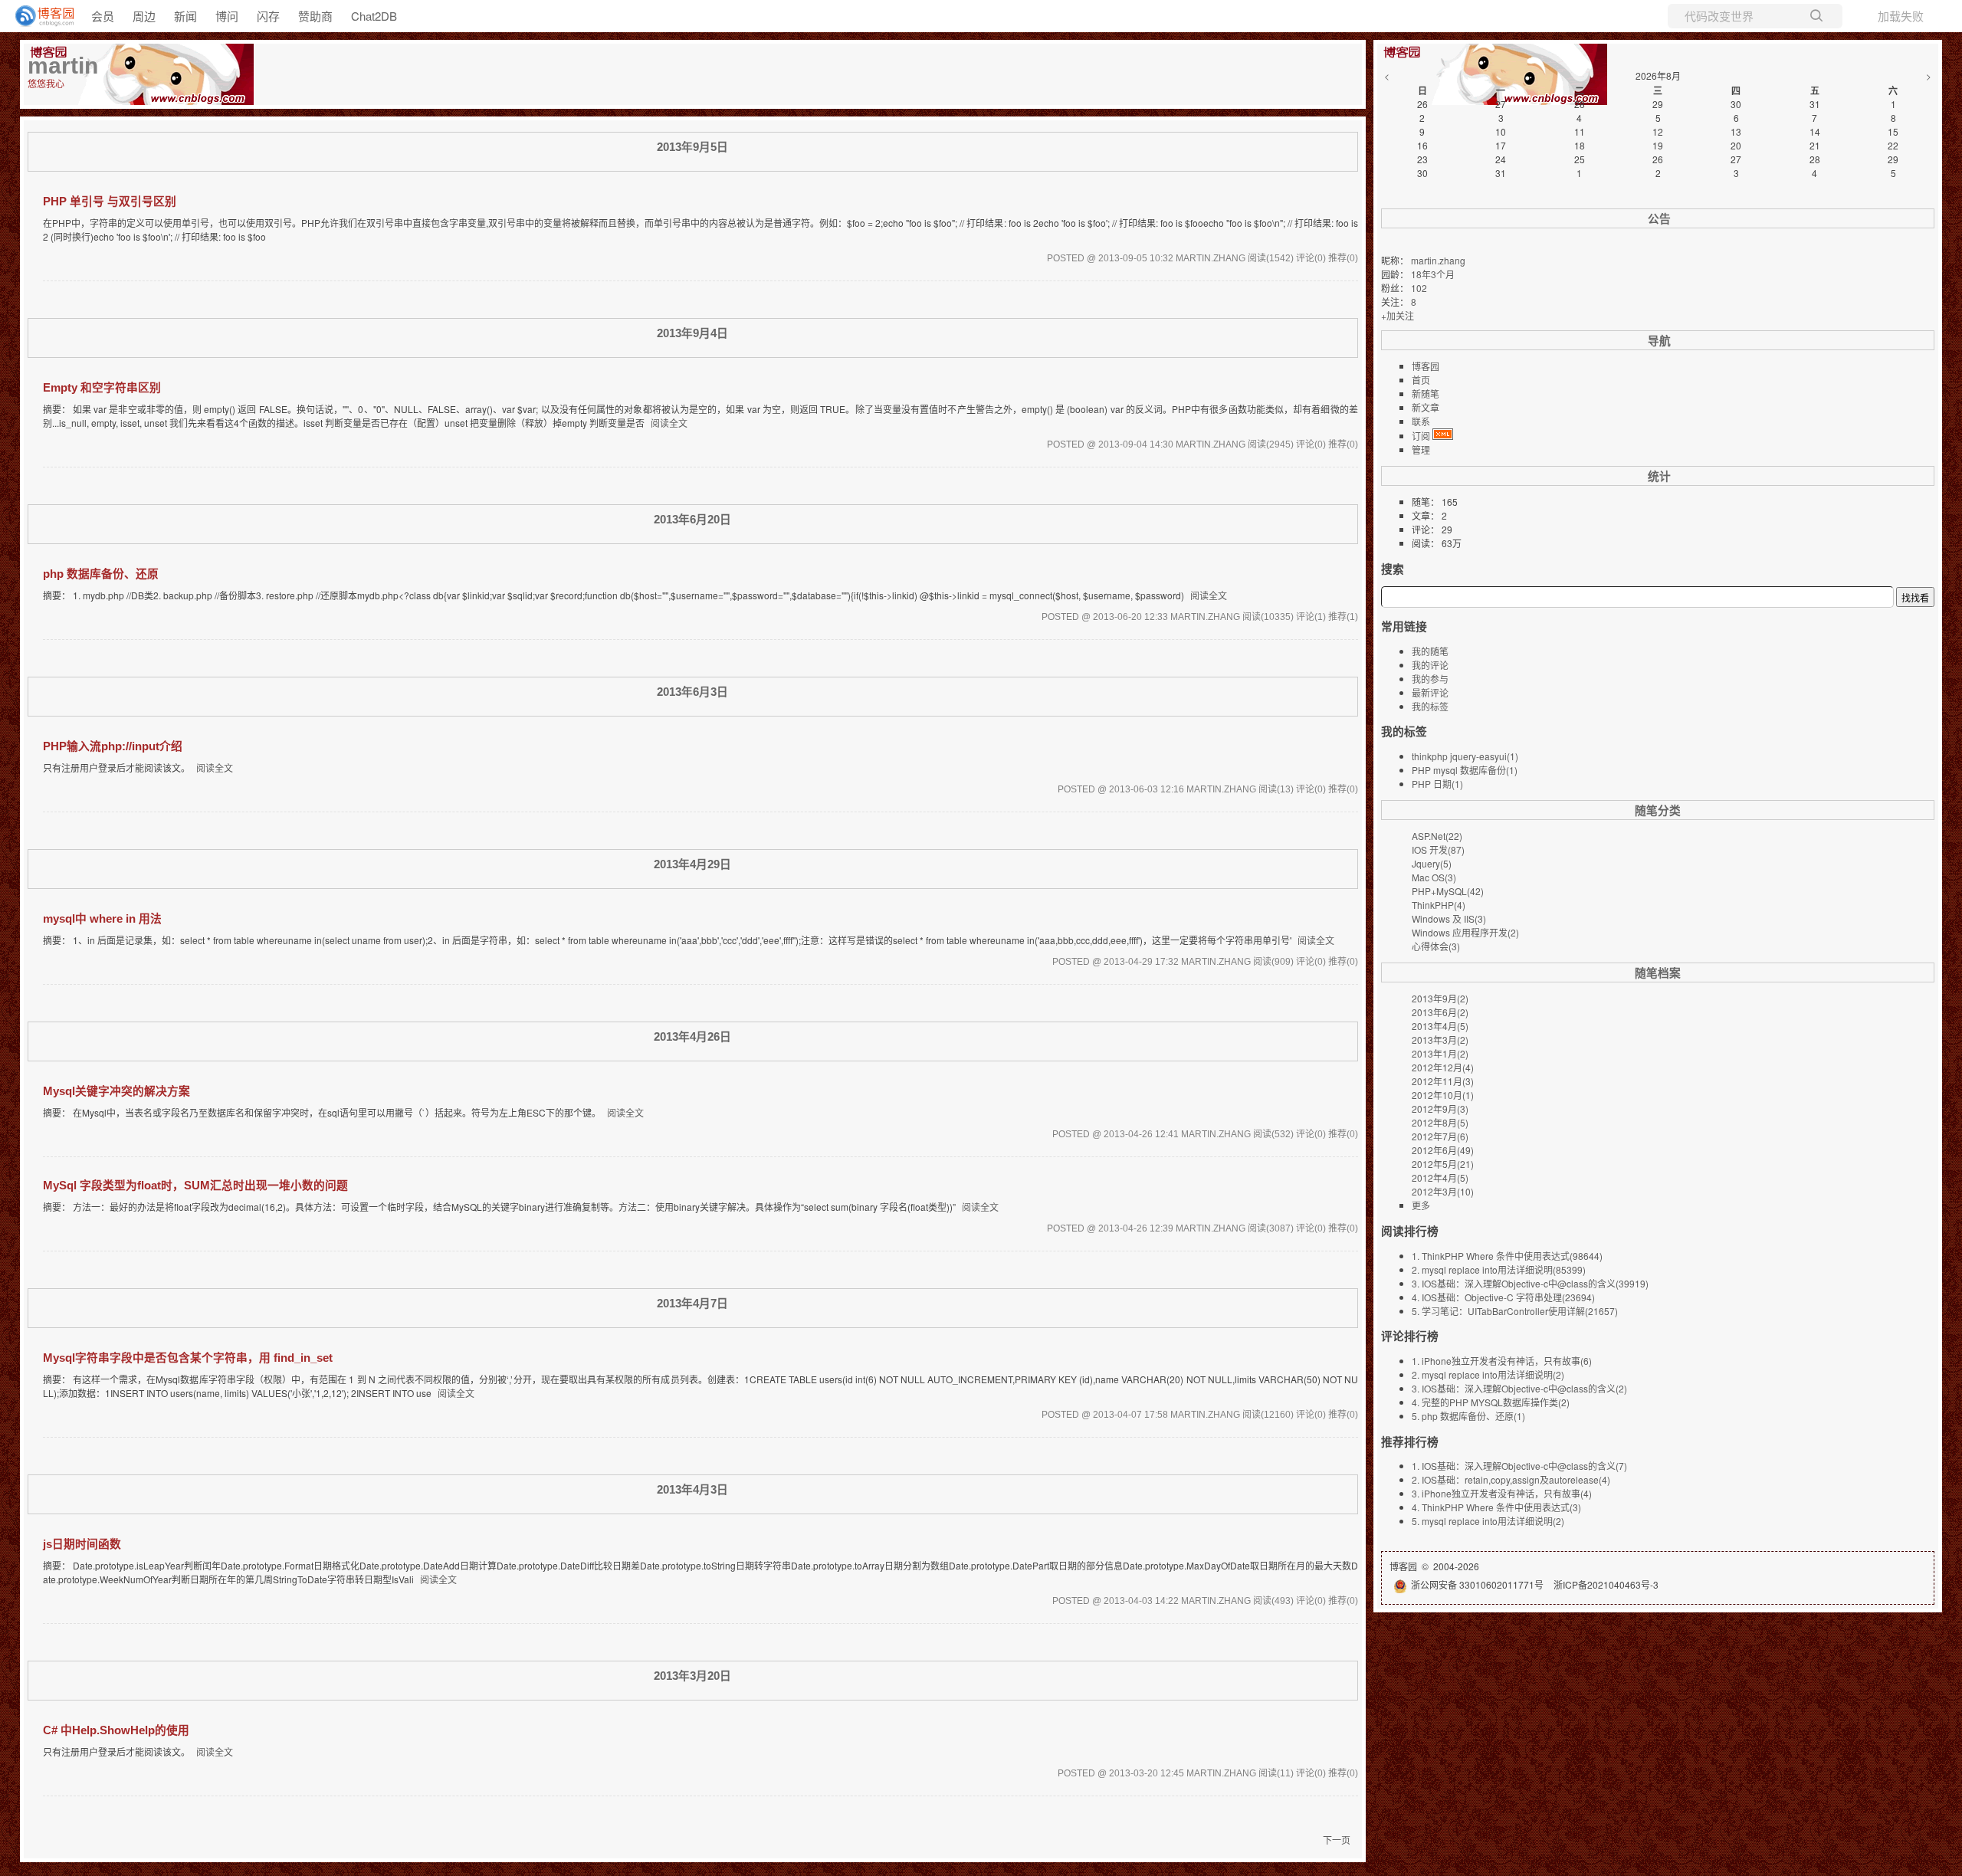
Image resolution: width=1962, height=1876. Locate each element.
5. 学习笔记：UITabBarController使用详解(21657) (1515, 1311)
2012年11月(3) (1443, 1081)
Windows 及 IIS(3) (1449, 918)
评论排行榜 (1410, 1336)
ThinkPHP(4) (1439, 905)
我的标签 (1430, 706)
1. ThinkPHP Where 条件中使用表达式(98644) (1507, 1256)
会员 (103, 16)
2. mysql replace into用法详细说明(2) (1488, 1374)
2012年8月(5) (1440, 1122)
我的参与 (1430, 679)
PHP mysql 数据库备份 (1465, 770)
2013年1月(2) (1440, 1053)
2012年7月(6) (1440, 1136)
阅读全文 (669, 423)
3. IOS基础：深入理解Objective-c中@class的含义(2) (1519, 1388)
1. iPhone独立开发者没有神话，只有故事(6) (1502, 1361)
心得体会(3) (1436, 946)
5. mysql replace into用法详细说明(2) (1488, 1521)
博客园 (1426, 366)
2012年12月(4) (1443, 1067)
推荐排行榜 (1410, 1441)
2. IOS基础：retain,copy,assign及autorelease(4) (1511, 1479)
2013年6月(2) (1440, 1012)
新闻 (185, 16)
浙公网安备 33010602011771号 (1477, 1584)
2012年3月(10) (1443, 1191)
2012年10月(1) (1443, 1095)
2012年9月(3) (1440, 1109)
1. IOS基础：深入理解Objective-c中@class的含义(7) (1519, 1466)
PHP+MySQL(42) (1448, 891)
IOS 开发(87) (1438, 849)
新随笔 (1426, 394)
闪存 (268, 16)
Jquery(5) (1432, 863)
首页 (1421, 380)
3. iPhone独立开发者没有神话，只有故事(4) (1502, 1493)
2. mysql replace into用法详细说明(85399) (1499, 1269)
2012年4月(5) (1440, 1177)
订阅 (1421, 436)
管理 (1421, 449)
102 (1419, 288)
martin (63, 66)
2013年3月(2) (1440, 1040)
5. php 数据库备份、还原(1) (1468, 1416)
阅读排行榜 (1410, 1231)
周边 (144, 16)
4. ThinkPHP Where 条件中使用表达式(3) (1496, 1507)
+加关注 (1398, 315)
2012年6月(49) (1443, 1150)
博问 (227, 16)
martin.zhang (1438, 260)
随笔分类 (1658, 810)
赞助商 (315, 16)
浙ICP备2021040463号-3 (1606, 1584)
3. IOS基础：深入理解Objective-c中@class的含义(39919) (1530, 1283)
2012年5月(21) (1443, 1164)
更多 (1421, 1205)
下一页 (1337, 1840)
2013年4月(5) (1440, 1026)
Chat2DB (374, 16)
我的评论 (1430, 665)
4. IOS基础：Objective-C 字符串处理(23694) (1503, 1297)
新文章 (1426, 407)
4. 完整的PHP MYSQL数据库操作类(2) (1491, 1402)
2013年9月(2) (1440, 998)
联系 (1421, 421)
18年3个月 (1433, 274)
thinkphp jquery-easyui (1465, 756)
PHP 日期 (1437, 784)
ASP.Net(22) (1437, 836)
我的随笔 (1430, 651)
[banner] (38, 16)
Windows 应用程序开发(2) (1465, 932)
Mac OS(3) (1434, 877)
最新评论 (1430, 692)
